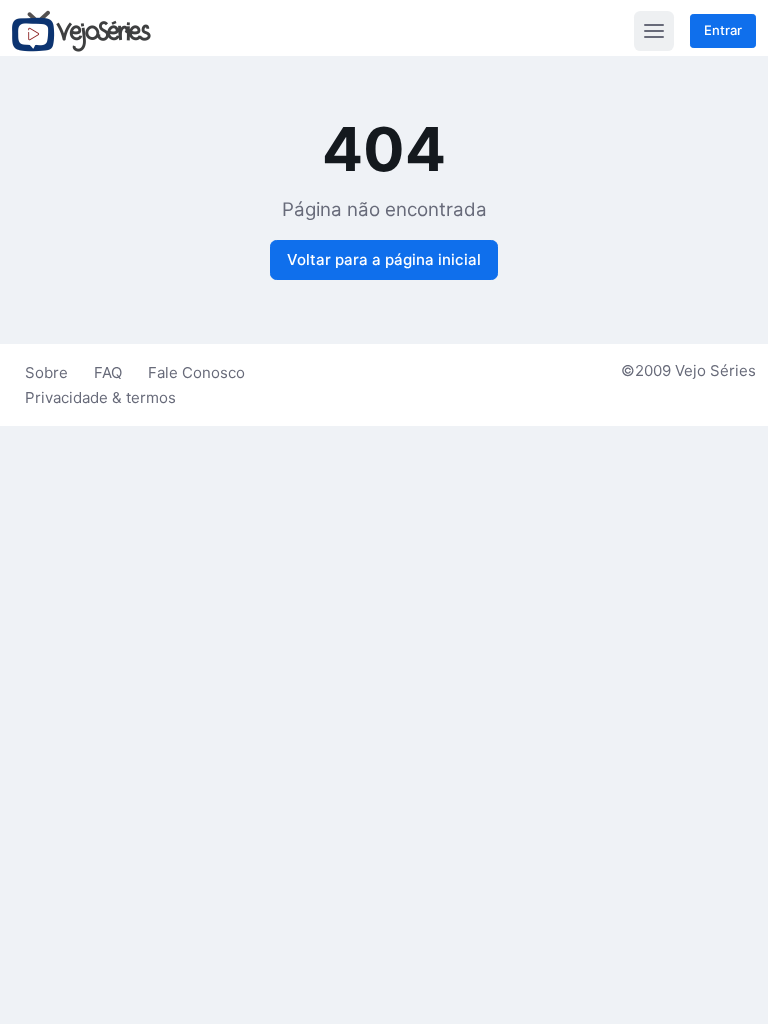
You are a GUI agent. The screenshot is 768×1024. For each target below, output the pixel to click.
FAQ (108, 372)
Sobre (46, 372)
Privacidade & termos (100, 397)
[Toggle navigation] (654, 31)
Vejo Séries (715, 370)
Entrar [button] (723, 30)
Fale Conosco (196, 372)
